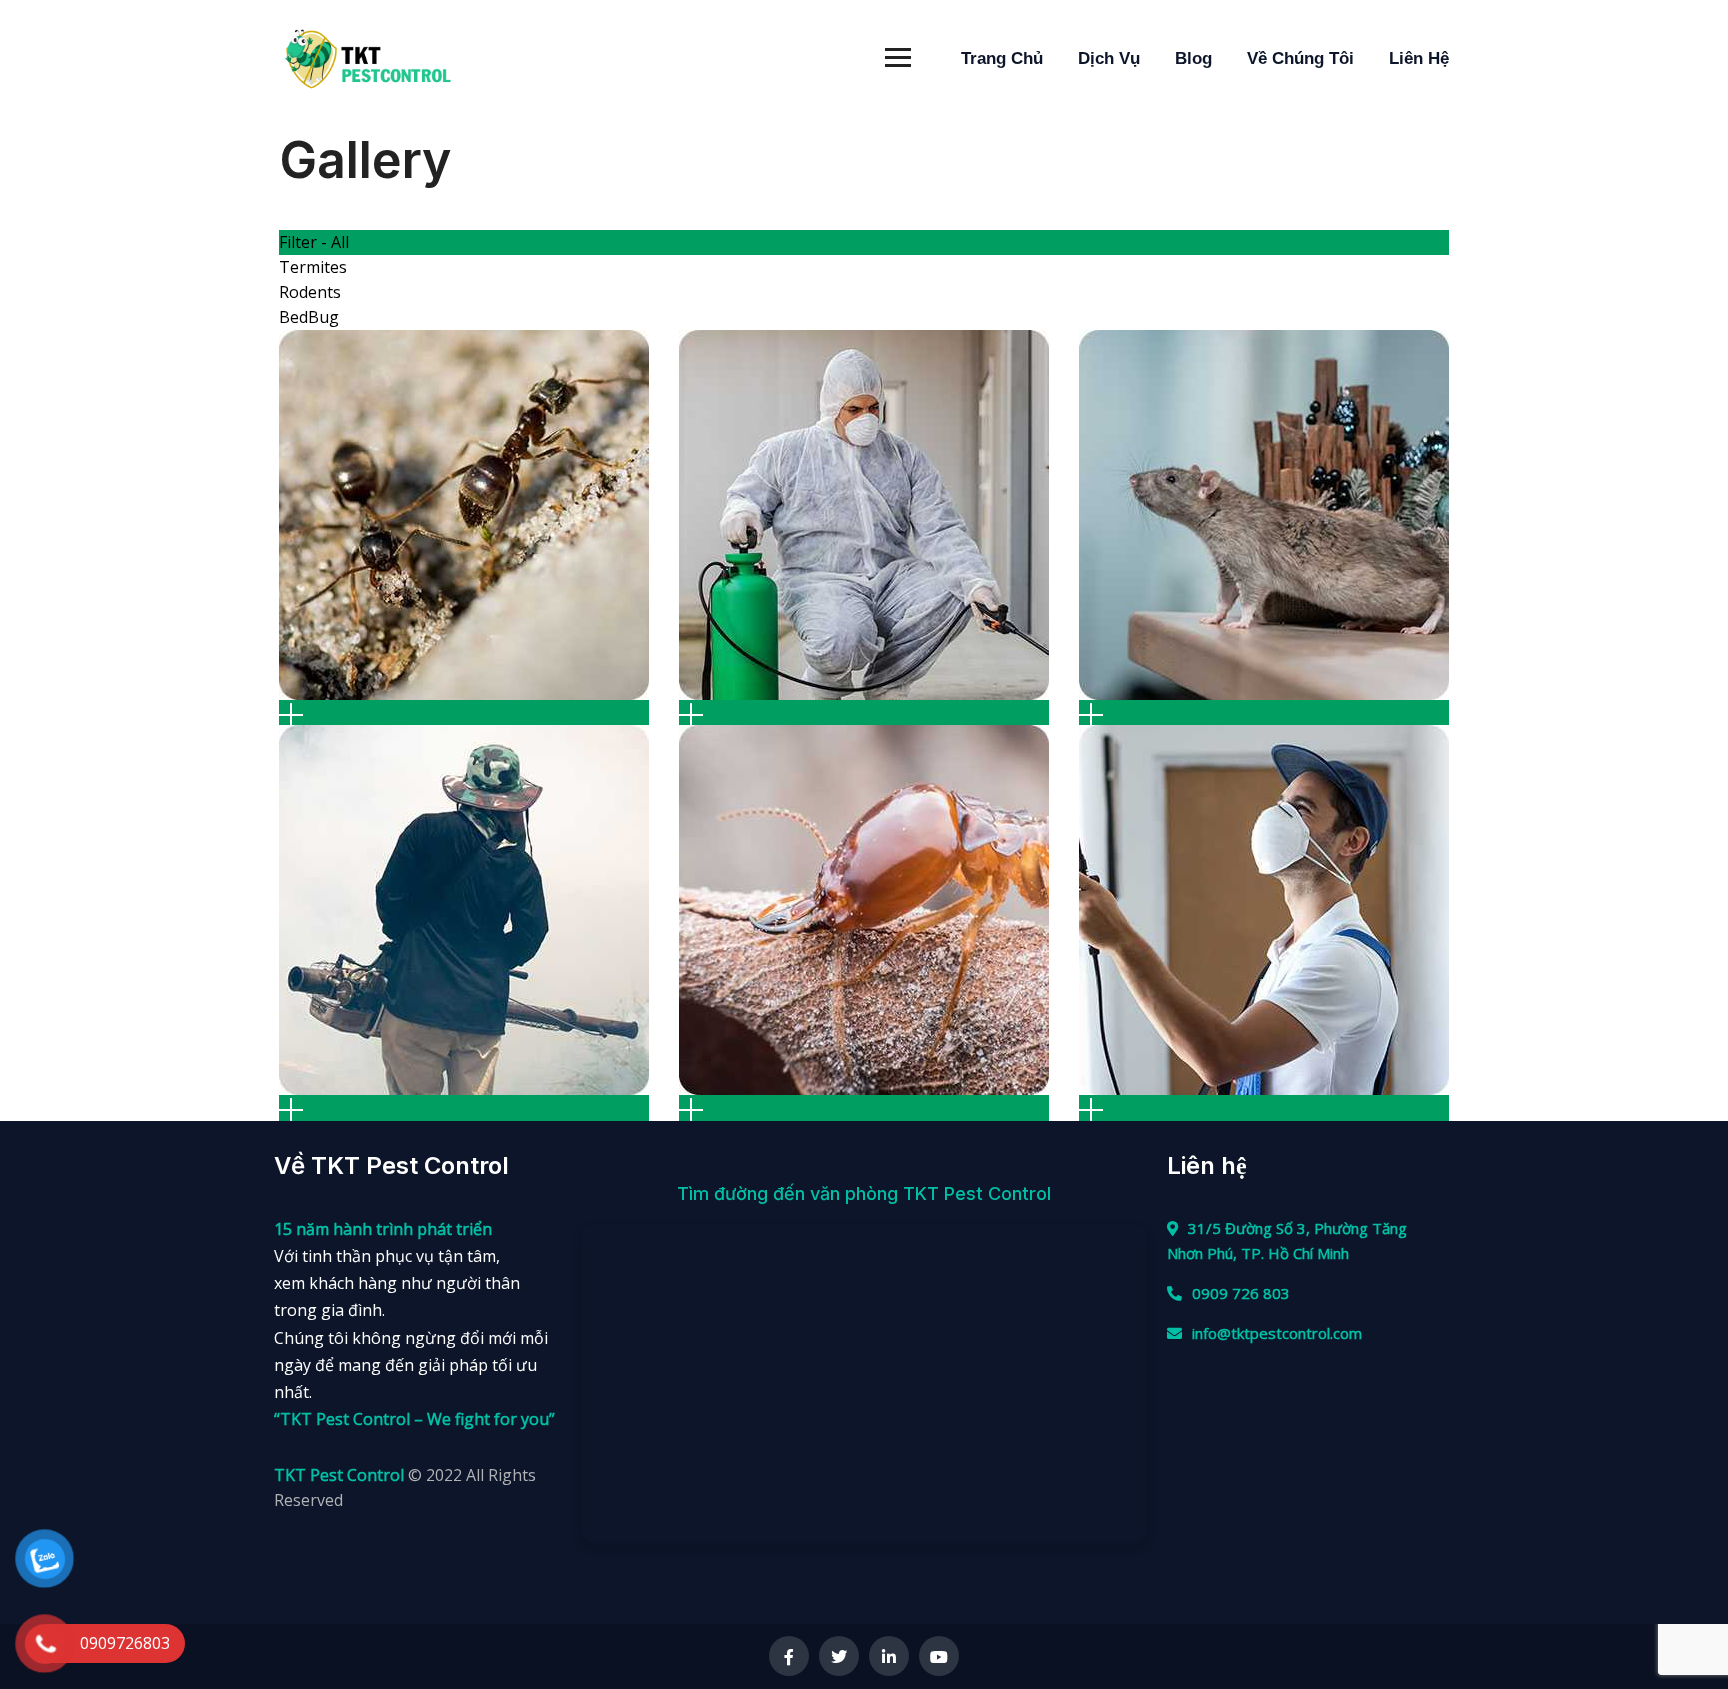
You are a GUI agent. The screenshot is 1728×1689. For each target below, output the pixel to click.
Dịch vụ (1109, 58)
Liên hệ (1419, 58)
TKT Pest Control (341, 1475)
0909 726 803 (1241, 1293)
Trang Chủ (1002, 58)
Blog (1193, 58)
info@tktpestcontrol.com (1277, 1333)
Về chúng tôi (1300, 58)
